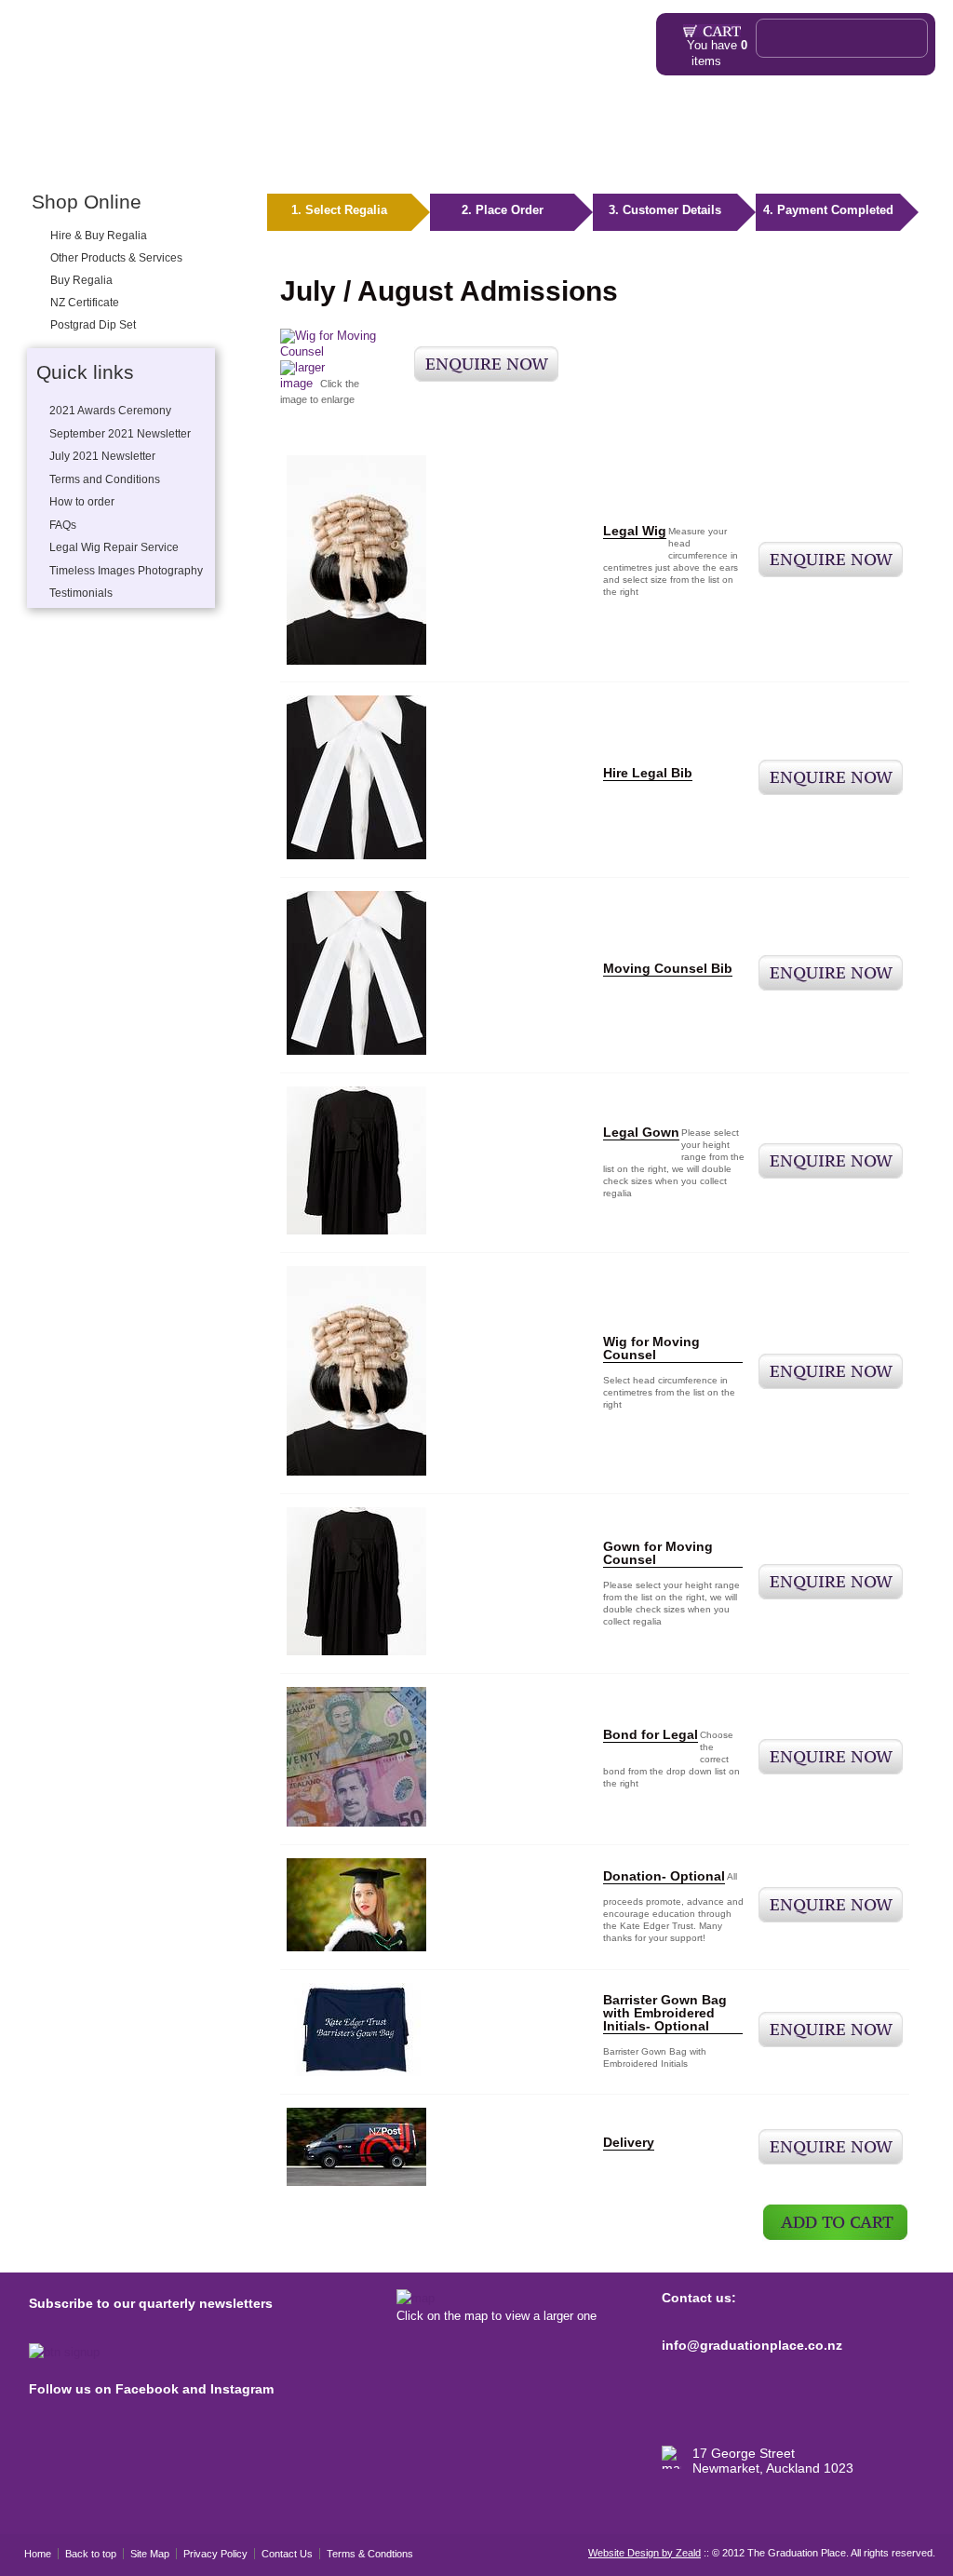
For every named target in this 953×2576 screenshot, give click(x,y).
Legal (153, 156)
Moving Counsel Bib (668, 968)
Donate (811, 156)
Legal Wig (635, 531)
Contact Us (287, 2554)
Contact (862, 156)
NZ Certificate (85, 303)
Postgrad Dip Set (93, 325)
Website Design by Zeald (644, 2553)
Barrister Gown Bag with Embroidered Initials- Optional (665, 2013)
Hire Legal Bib (648, 773)
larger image (302, 375)
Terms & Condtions (370, 2554)
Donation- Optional (664, 1876)
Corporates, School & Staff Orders (681, 156)
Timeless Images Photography (126, 571)
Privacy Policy (215, 2554)
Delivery (629, 2142)
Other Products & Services (255, 156)
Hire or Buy (96, 156)
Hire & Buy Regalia (99, 236)
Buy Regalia (81, 280)
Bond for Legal (651, 1734)
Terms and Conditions (105, 479)
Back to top (91, 2554)
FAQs (414, 156)
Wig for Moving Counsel (651, 1348)
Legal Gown (641, 1132)
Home (38, 156)
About (357, 156)
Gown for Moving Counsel (658, 1553)
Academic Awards (505, 156)
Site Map (150, 2554)
